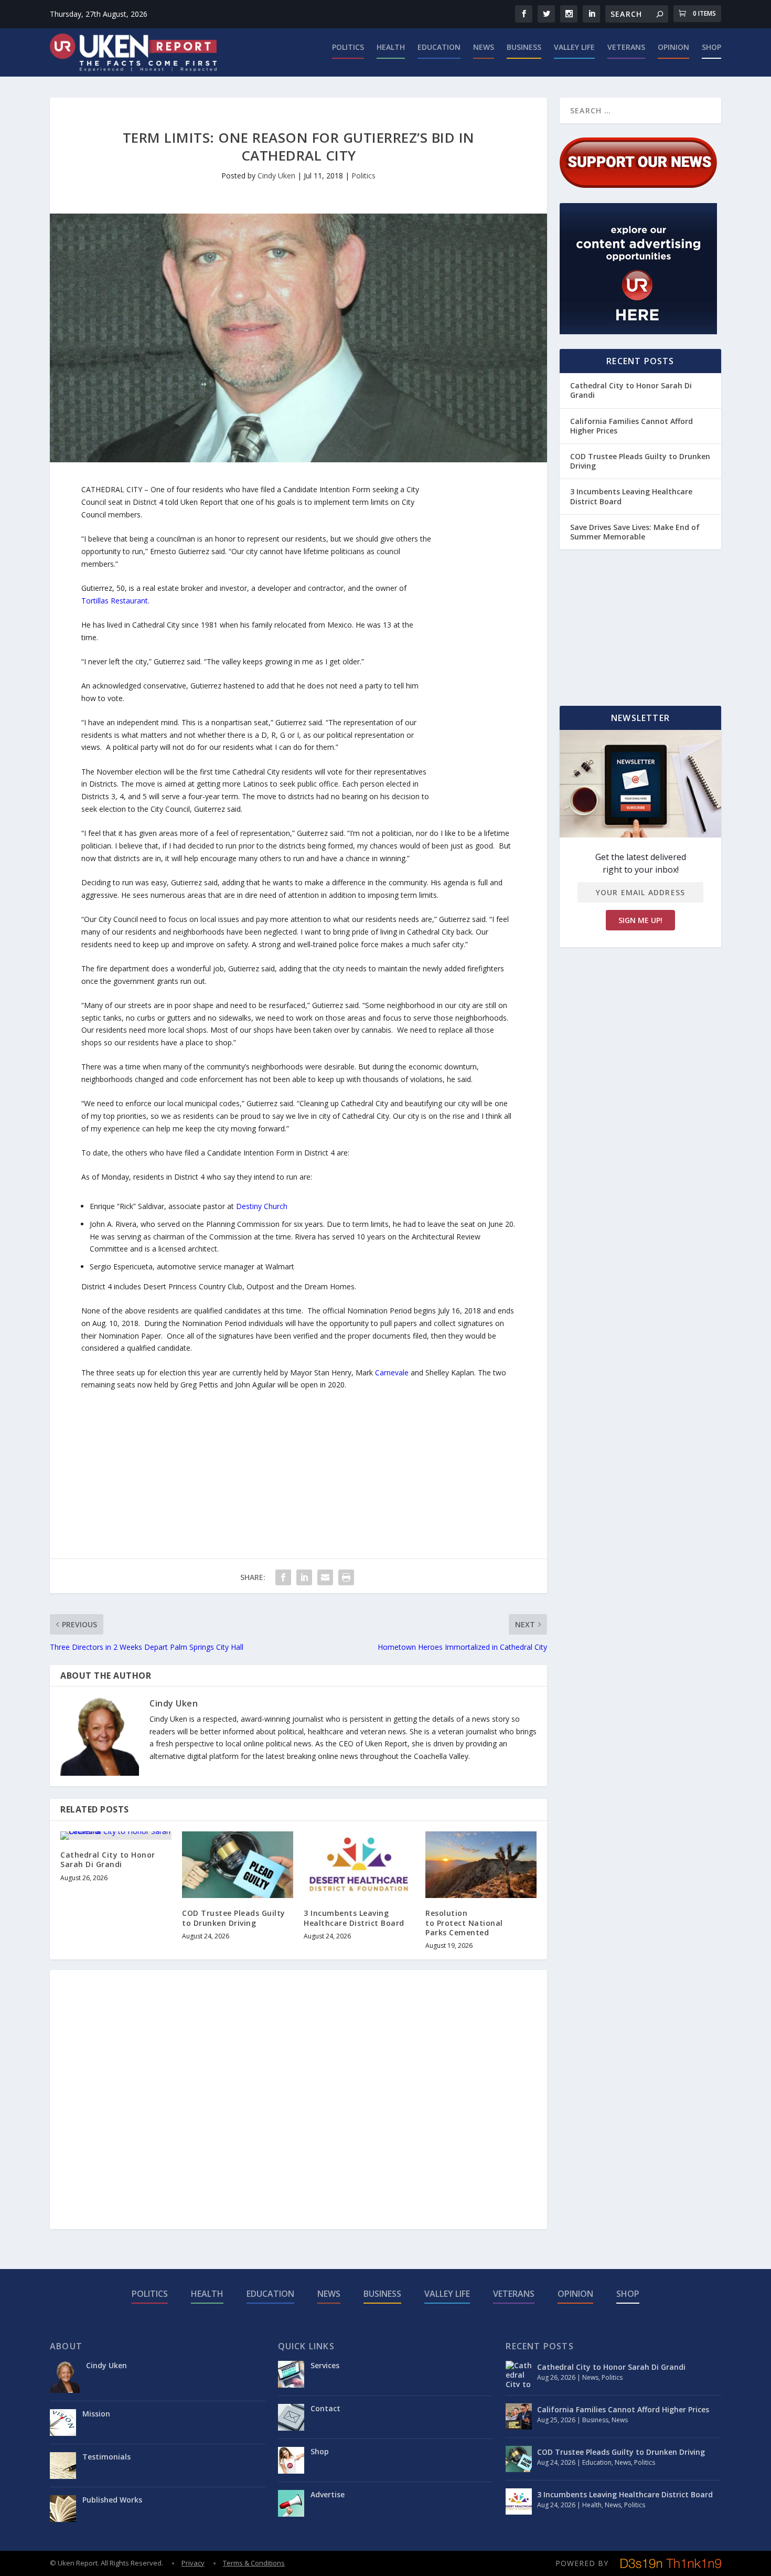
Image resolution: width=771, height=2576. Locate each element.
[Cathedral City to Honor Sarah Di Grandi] (116, 1836)
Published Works (112, 2500)
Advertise (328, 2494)
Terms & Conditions (254, 2563)
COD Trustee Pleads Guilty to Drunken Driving (234, 1918)
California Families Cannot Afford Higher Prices (631, 426)
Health (391, 47)
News (484, 47)
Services (325, 2365)
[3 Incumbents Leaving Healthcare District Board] (359, 1865)
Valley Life (574, 47)
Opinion (673, 47)
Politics (348, 47)
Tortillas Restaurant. (115, 601)
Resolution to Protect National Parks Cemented (464, 1922)
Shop (711, 47)
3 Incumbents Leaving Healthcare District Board (354, 1918)
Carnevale (392, 1372)
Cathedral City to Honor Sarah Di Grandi (108, 1859)
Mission (96, 2414)
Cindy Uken (276, 176)
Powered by (582, 2563)
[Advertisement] (474, 641)
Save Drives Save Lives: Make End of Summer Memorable (635, 532)
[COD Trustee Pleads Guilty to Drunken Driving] (238, 1865)
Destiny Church (262, 1206)
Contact (325, 2408)
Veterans (626, 47)
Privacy (193, 2563)
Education (439, 47)
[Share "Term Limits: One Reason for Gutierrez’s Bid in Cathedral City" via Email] (325, 1577)
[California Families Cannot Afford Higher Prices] (519, 2416)
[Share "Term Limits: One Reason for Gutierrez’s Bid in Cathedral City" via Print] (346, 1577)
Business (524, 47)
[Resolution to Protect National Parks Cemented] (481, 1865)
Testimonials (106, 2457)
